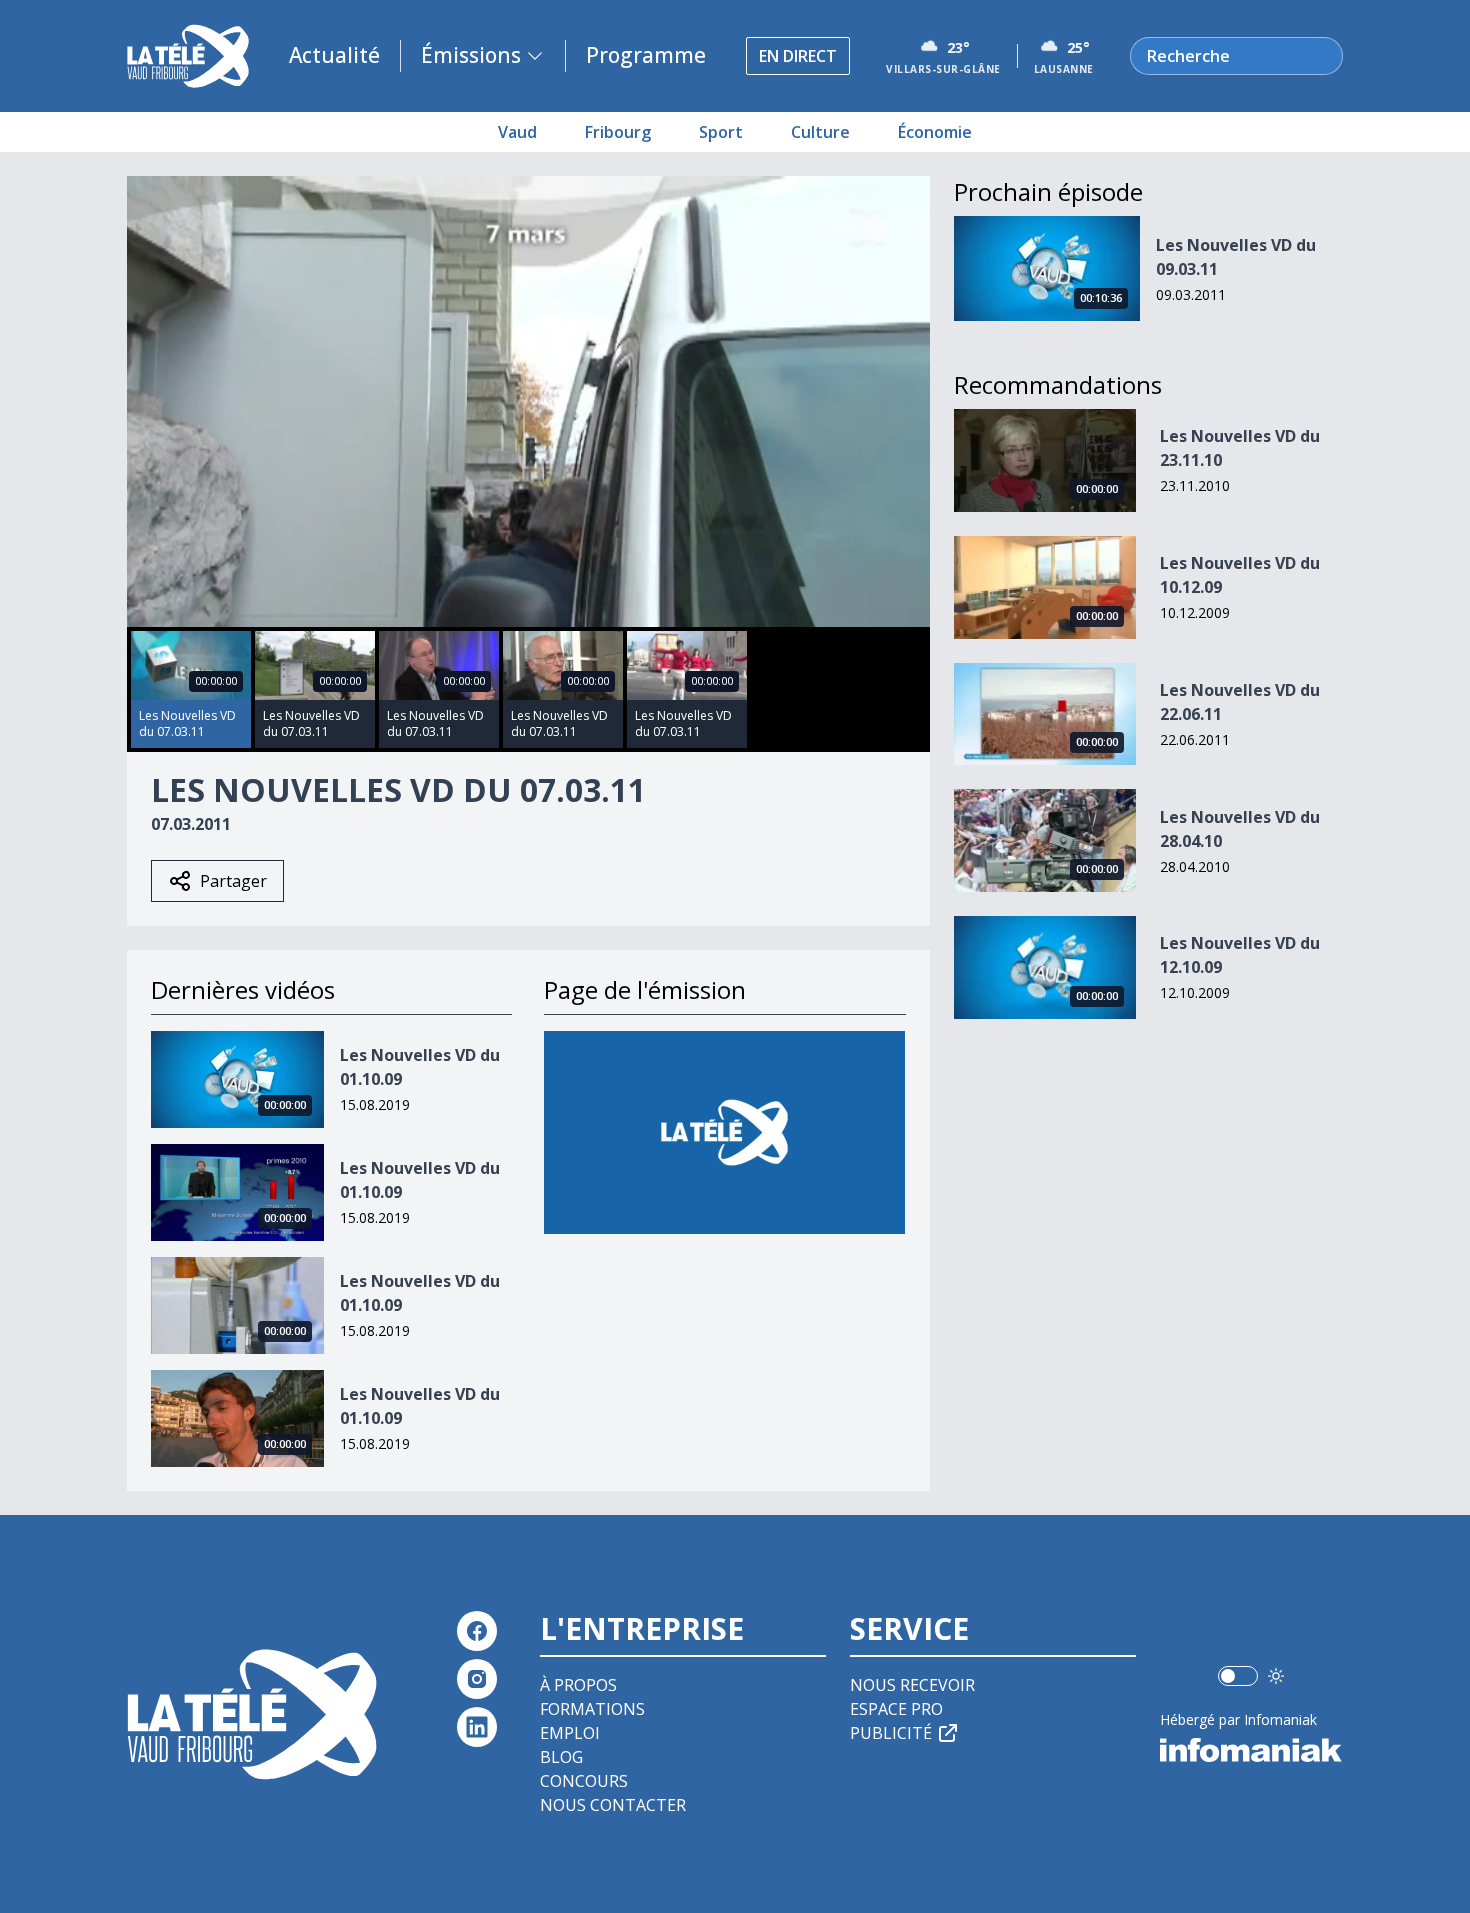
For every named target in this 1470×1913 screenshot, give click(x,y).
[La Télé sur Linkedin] (477, 1727)
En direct (798, 56)
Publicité (891, 1733)
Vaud (517, 132)
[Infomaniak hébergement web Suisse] (1251, 1750)
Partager (233, 881)
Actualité (334, 55)
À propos (578, 1685)
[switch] (1238, 1676)
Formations (592, 1709)
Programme (646, 55)
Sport (721, 132)
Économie (935, 132)
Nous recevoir (912, 1685)
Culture (820, 132)
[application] (528, 401)
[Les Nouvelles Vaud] (724, 1132)
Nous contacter (613, 1805)
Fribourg (618, 132)
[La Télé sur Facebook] (477, 1631)
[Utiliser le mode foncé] (1276, 1676)
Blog (561, 1757)
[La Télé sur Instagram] (477, 1679)
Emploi (570, 1733)
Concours (584, 1781)
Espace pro (896, 1709)
